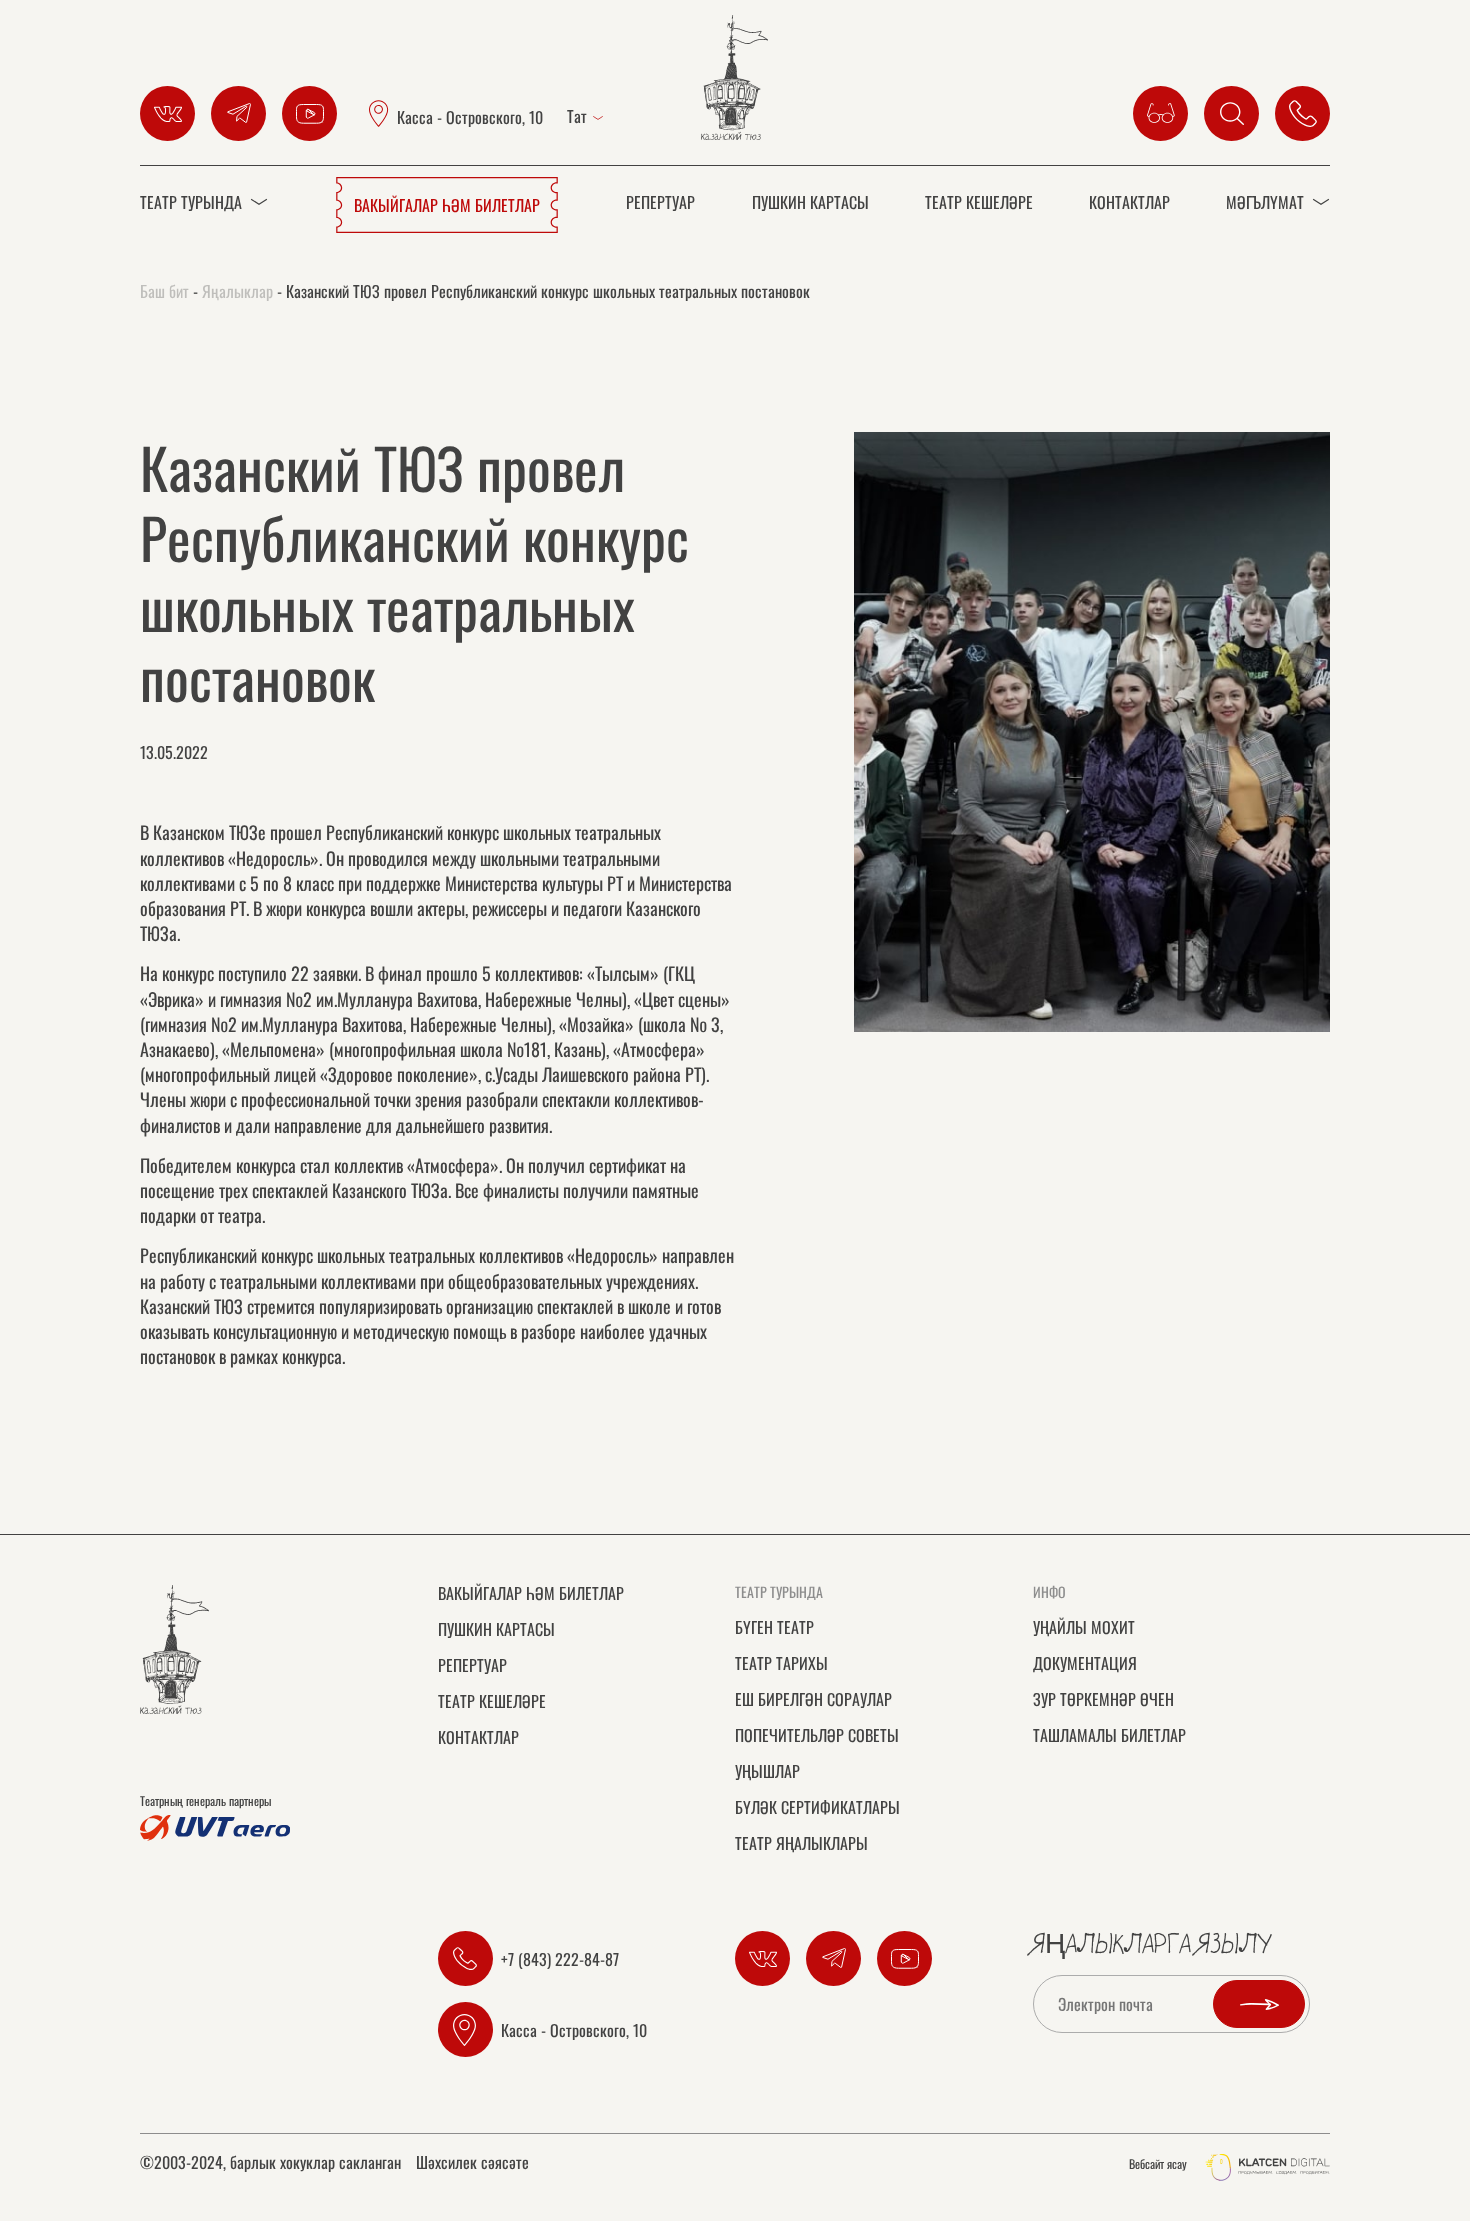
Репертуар (660, 202)
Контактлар (1129, 202)
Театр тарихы (781, 1663)
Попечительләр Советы (817, 1735)
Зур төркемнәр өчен (1103, 1699)
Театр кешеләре (979, 202)
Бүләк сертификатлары (817, 1807)
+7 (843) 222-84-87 (560, 1959)
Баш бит (164, 291)
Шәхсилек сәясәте (472, 2164)
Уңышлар (767, 1771)
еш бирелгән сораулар (813, 1699)
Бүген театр (774, 1627)
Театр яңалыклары (801, 1843)
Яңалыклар (237, 291)
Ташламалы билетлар (1109, 1735)
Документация (1085, 1663)
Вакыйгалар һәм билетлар (447, 205)
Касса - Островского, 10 (470, 116)
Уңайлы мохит (1084, 1627)
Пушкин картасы (810, 202)
